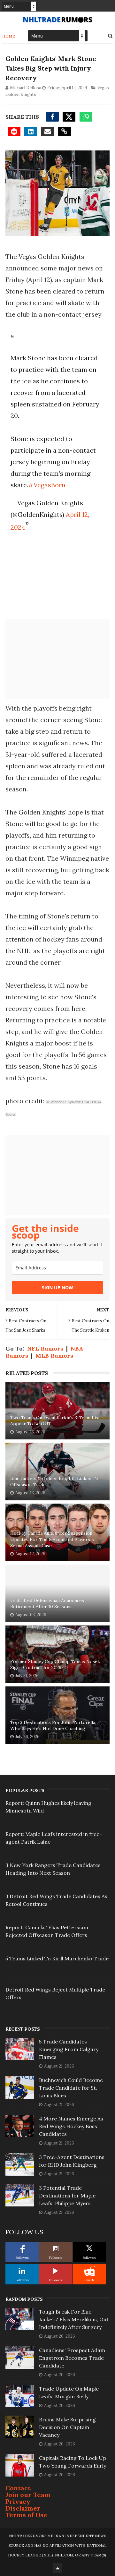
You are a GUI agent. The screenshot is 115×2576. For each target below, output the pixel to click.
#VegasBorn (47, 485)
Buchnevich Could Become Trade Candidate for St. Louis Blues (71, 2088)
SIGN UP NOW (57, 1288)
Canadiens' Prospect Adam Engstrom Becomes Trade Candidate (72, 2358)
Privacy (18, 2501)
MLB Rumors (54, 1356)
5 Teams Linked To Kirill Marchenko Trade (57, 1958)
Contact (18, 2488)
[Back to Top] (57, 2568)
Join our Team (28, 2495)
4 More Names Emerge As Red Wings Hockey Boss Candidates (71, 2126)
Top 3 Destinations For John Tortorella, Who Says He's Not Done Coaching (53, 1726)
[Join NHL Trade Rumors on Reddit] (89, 2271)
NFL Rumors (45, 1348)
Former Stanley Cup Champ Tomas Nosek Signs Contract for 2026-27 (55, 1665)
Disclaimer (23, 2508)
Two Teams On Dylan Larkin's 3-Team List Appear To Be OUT (55, 1421)
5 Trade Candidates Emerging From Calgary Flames (69, 2049)
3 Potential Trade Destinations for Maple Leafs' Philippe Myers (67, 2196)
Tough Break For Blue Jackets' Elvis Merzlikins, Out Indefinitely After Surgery (74, 2319)
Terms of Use (26, 2515)
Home (9, 36)
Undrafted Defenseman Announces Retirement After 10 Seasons (47, 1604)
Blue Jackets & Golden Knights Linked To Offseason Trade (54, 1482)
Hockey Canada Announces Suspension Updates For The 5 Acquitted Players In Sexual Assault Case (53, 1539)
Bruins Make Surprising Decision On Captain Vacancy (67, 2427)
